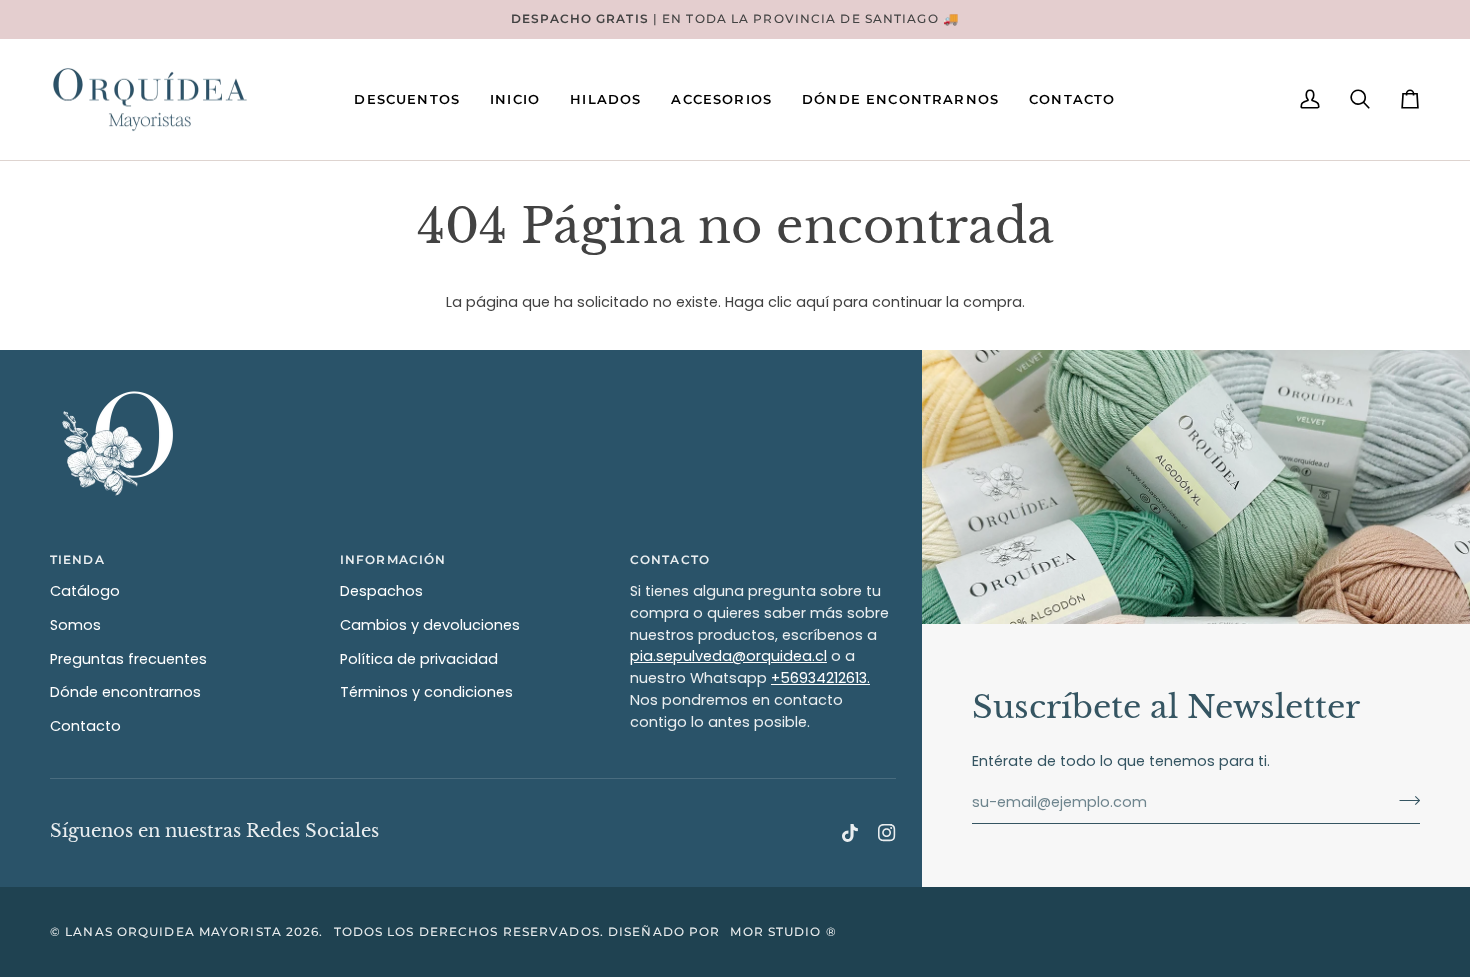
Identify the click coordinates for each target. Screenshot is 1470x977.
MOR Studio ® (783, 931)
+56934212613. (820, 678)
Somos (75, 625)
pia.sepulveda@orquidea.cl (728, 656)
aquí (812, 302)
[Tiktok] (850, 833)
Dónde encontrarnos (125, 692)
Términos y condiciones (426, 692)
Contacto (85, 726)
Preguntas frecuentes (128, 659)
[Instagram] (887, 833)
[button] (515, 100)
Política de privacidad (419, 659)
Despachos (381, 591)
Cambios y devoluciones (430, 625)
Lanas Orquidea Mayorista (173, 931)
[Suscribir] (1403, 800)
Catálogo (85, 591)
